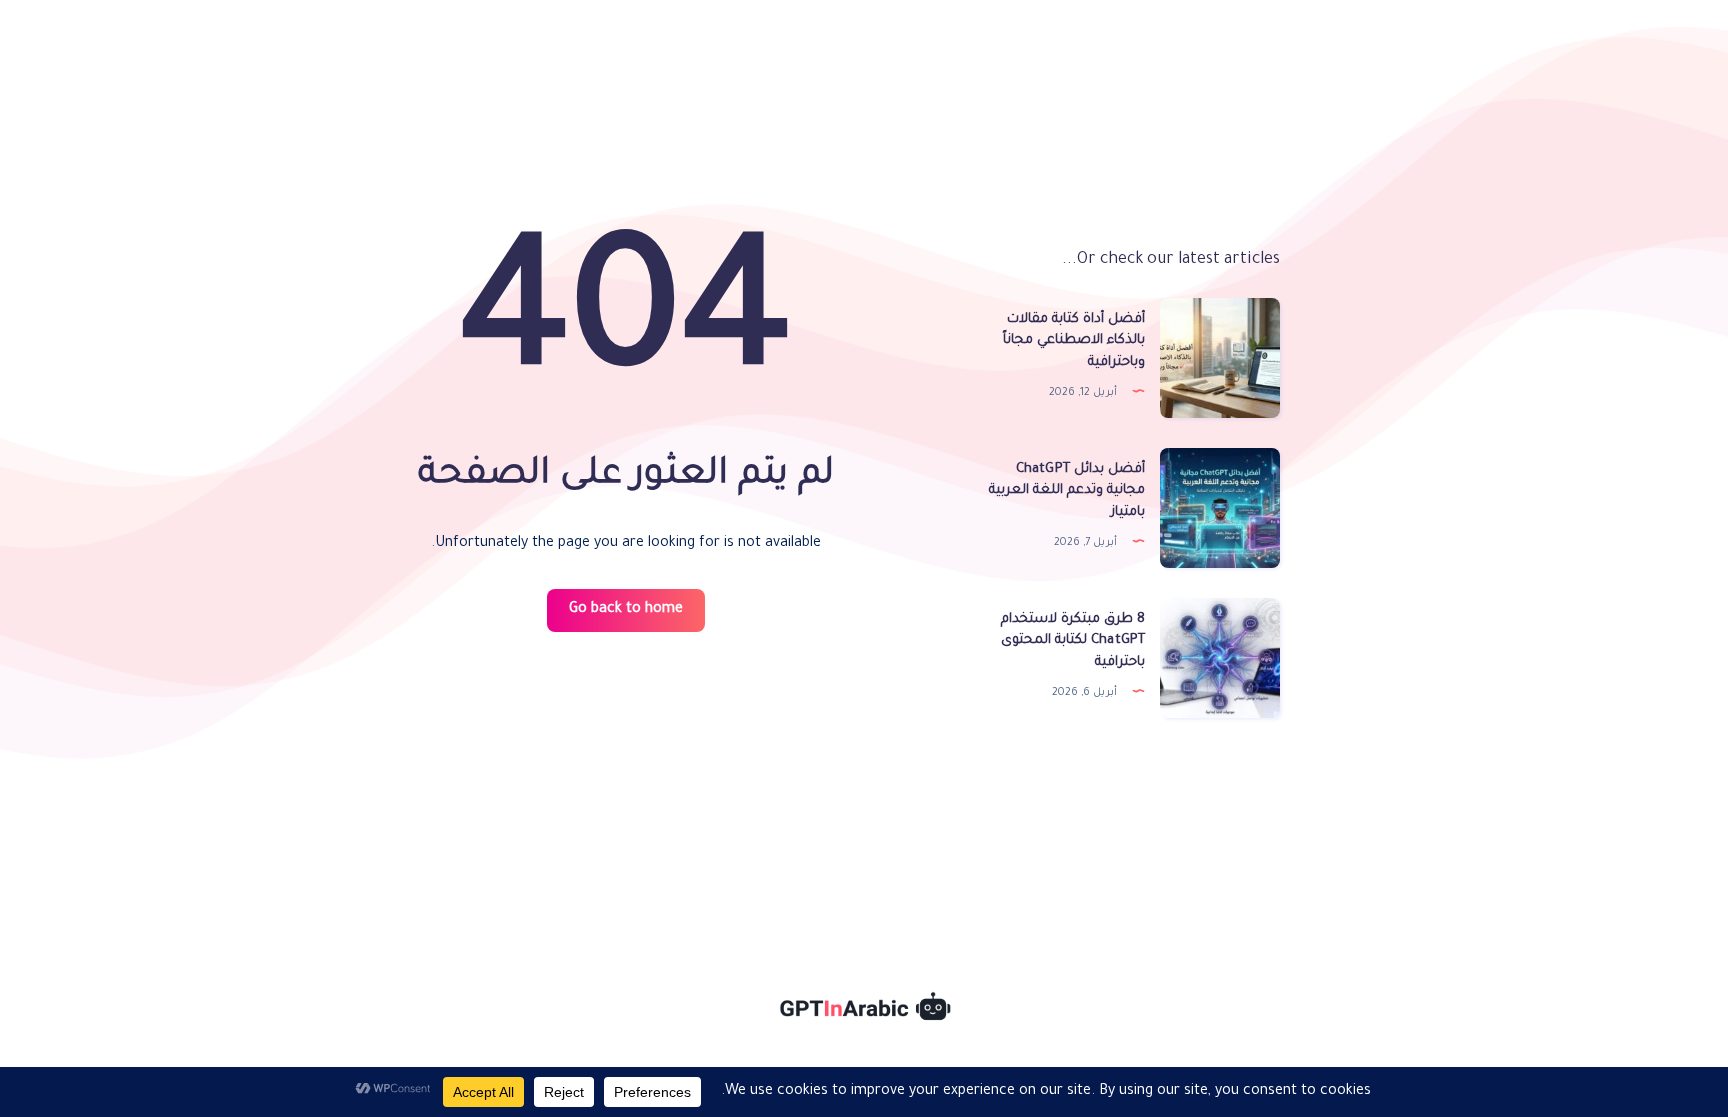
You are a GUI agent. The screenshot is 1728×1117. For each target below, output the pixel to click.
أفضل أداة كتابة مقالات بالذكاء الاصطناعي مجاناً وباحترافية (1074, 341)
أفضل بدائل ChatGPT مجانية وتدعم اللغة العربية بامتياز (1067, 491)
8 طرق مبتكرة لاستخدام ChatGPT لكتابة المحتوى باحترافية (1073, 641)
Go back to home (626, 610)
